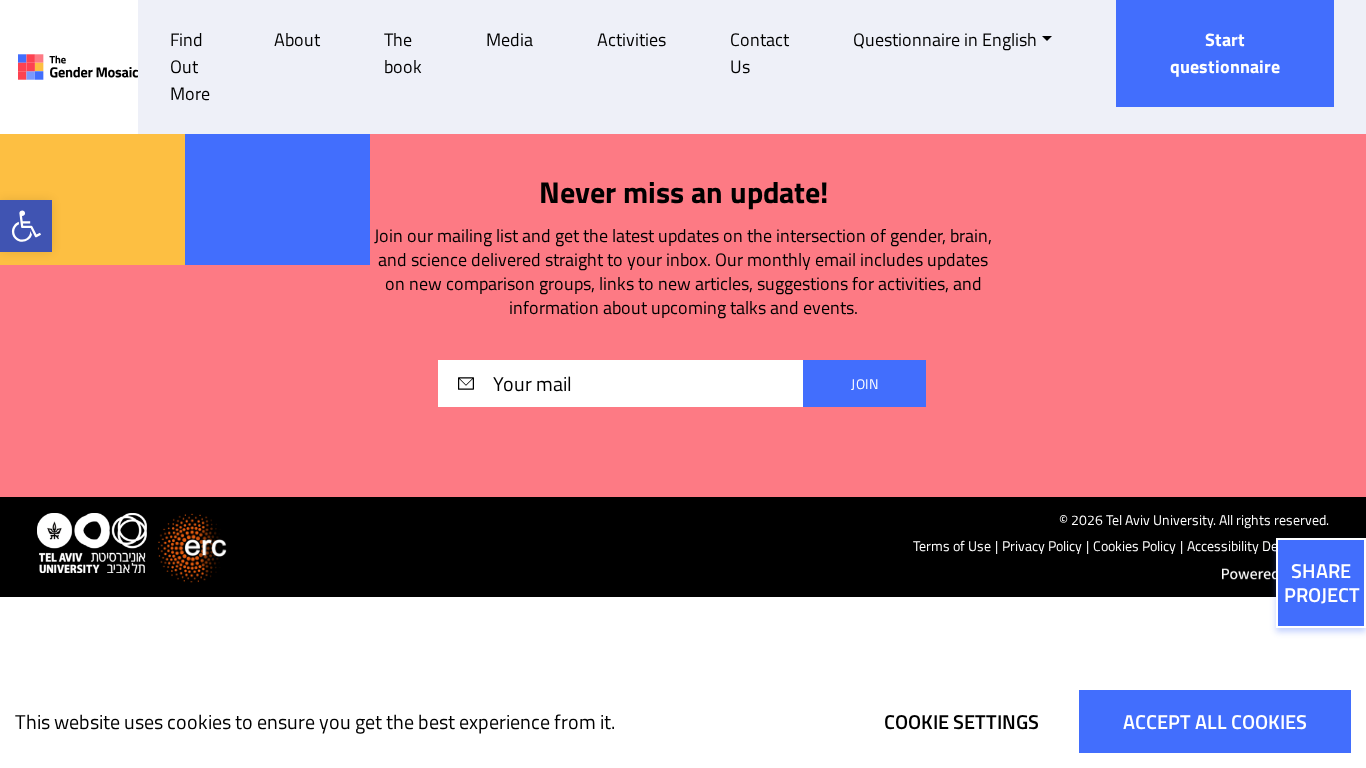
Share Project (1322, 582)
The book (403, 53)
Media (509, 39)
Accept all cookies (1215, 721)
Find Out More (190, 66)
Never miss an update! (683, 192)
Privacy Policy (1042, 545)
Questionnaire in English (945, 39)
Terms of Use (952, 545)
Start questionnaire (1225, 53)
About (297, 39)
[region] (683, 721)
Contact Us (759, 53)
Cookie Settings (961, 721)
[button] (26, 226)
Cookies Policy (1134, 545)
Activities (631, 39)
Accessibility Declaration (1258, 545)
